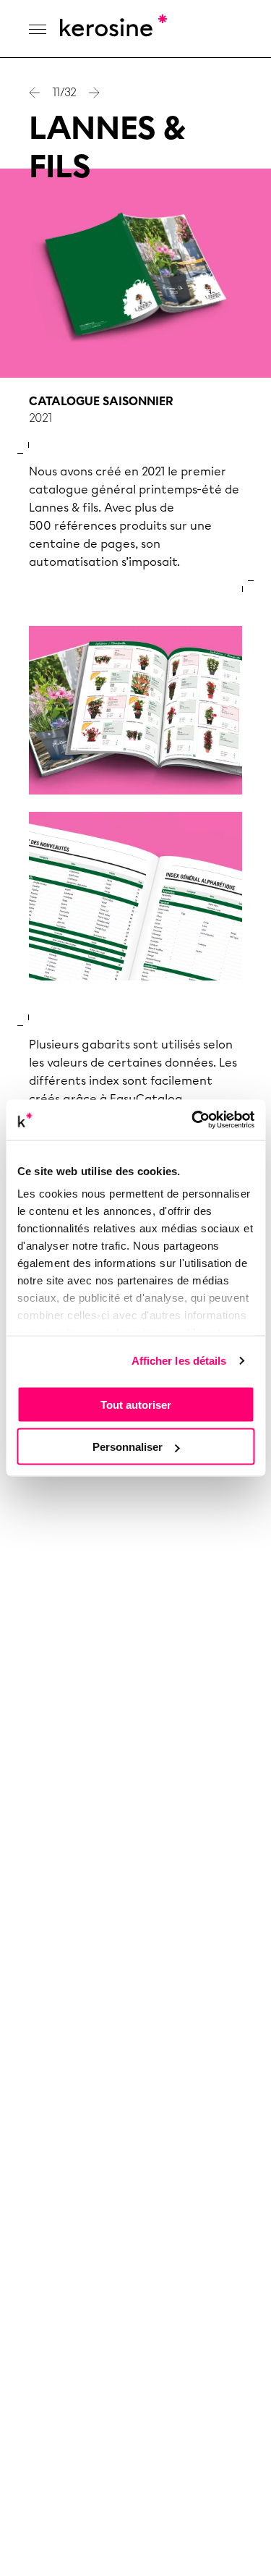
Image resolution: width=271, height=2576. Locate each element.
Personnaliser (128, 1447)
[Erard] (94, 93)
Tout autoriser (136, 1404)
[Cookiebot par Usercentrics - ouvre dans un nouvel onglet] (193, 1120)
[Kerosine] (112, 29)
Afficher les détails (179, 1361)
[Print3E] (35, 93)
